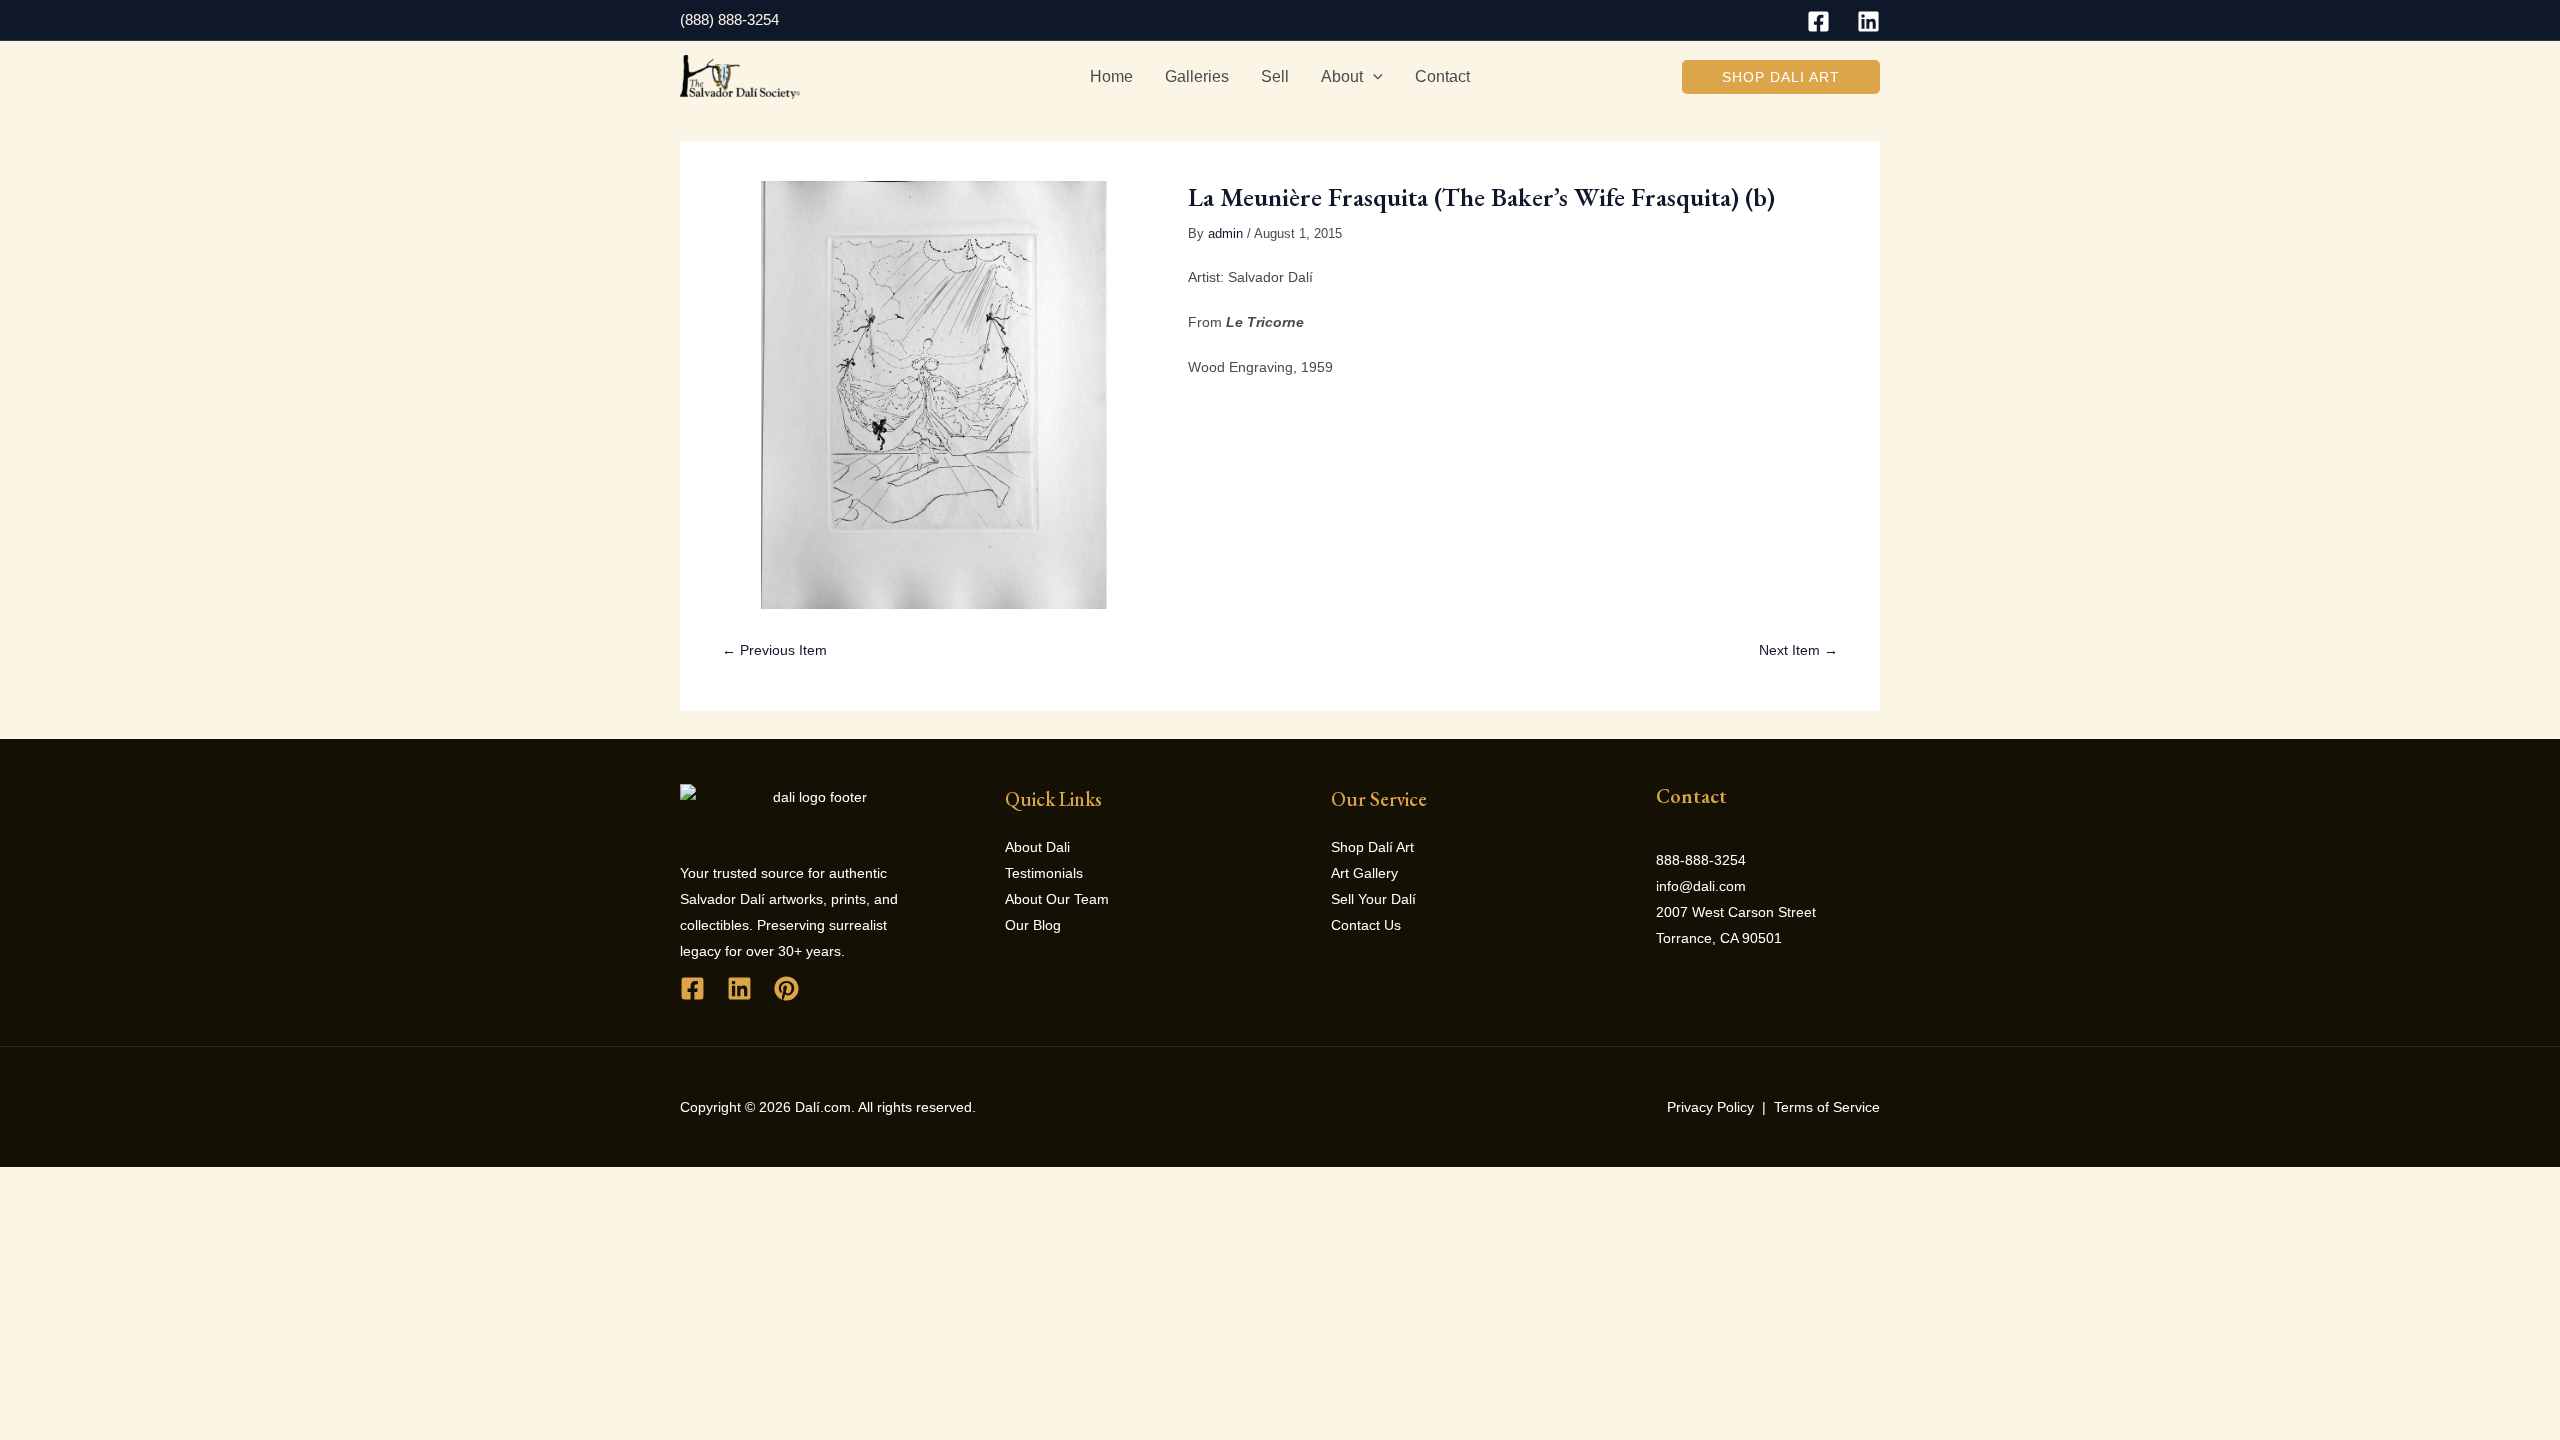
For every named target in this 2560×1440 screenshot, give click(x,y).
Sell (1275, 76)
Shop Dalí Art (1372, 847)
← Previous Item (774, 650)
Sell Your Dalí (1373, 899)
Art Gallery (1364, 873)
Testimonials (1044, 873)
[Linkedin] (1868, 21)
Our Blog (1033, 925)
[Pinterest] (786, 988)
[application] (1373, 77)
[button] (1781, 77)
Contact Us (1366, 925)
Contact (1442, 76)
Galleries (1197, 76)
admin (1225, 234)
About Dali (1037, 847)
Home (1111, 76)
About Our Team (1057, 899)
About (1342, 76)
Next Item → (1798, 650)
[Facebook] (1818, 21)
